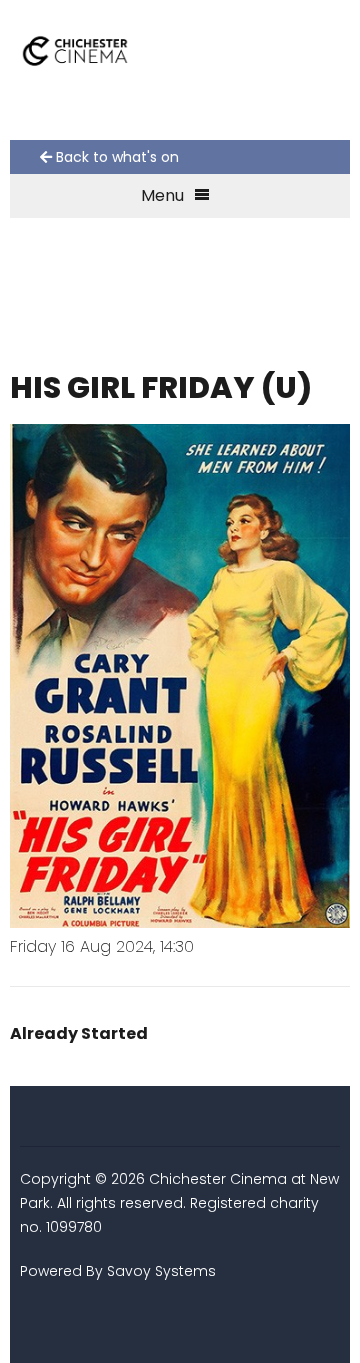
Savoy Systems (161, 1271)
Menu (162, 195)
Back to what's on (115, 157)
